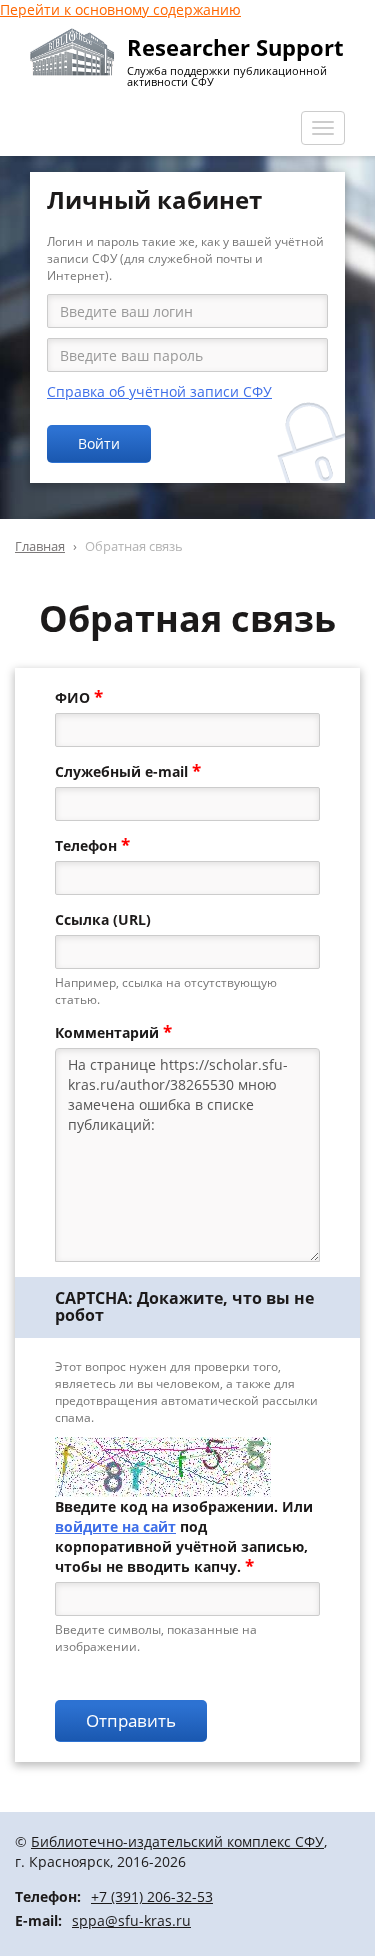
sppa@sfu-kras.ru (131, 1920)
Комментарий (113, 1033)
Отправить (131, 1720)
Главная (40, 546)
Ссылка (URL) (103, 919)
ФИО (79, 698)
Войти (99, 443)
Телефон (92, 846)
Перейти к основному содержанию (120, 9)
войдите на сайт (115, 1526)
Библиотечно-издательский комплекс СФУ (177, 1841)
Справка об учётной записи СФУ (159, 391)
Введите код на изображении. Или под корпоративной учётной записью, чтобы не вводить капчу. (184, 1537)
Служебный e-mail (128, 772)
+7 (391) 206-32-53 (152, 1896)
